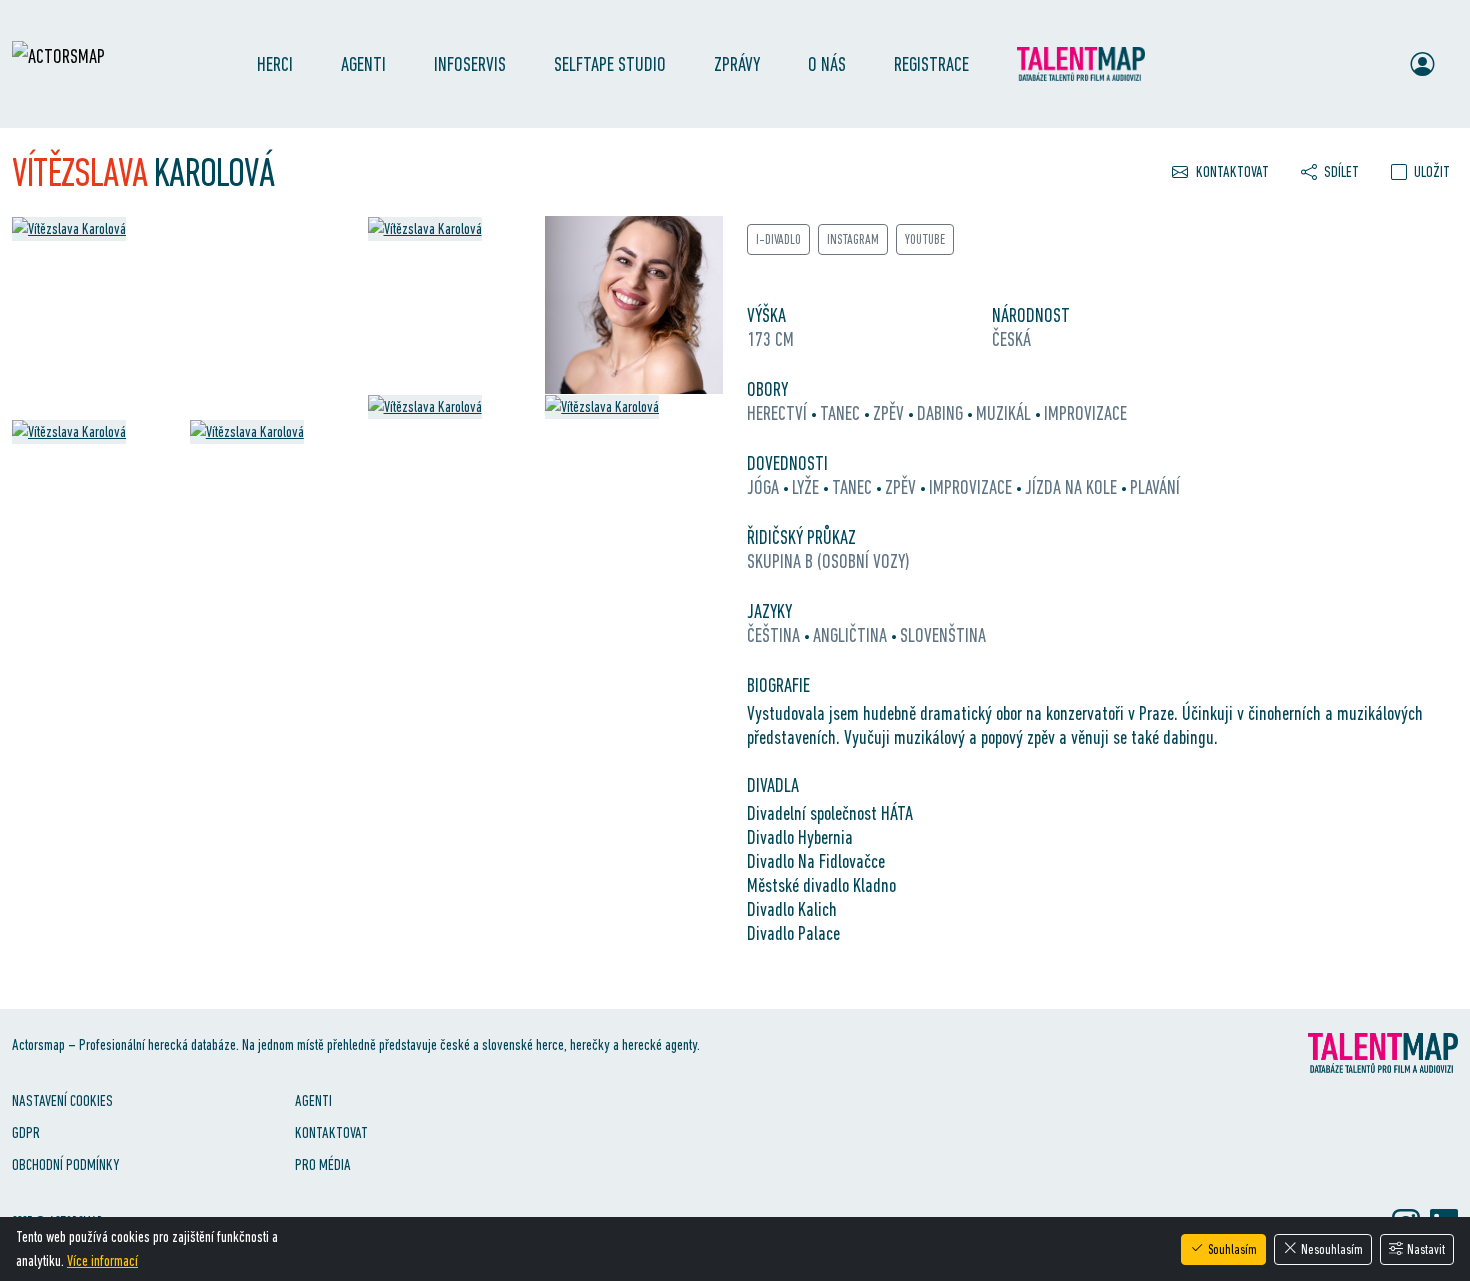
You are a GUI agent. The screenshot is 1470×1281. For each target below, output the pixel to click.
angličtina (852, 635)
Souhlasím (1232, 1249)
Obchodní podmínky (65, 1164)
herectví (779, 413)
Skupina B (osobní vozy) (828, 561)
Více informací (102, 1260)
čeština (775, 635)
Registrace (931, 64)
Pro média (323, 1164)
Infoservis (470, 64)
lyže (807, 487)
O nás (827, 64)
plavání (1155, 487)
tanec (842, 413)
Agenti (363, 64)
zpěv (890, 413)
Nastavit (1426, 1249)
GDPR (26, 1132)
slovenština (943, 635)
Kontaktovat (331, 1132)
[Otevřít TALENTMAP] (1091, 64)
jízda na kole (1073, 487)
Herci (275, 64)
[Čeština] (1330, 64)
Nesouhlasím (1332, 1249)
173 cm (770, 339)
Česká (1011, 339)
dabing (942, 413)
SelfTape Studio (610, 64)
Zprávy (737, 64)
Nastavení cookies (62, 1100)
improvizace (1085, 413)
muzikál (1005, 413)
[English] (1368, 64)
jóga (765, 487)
